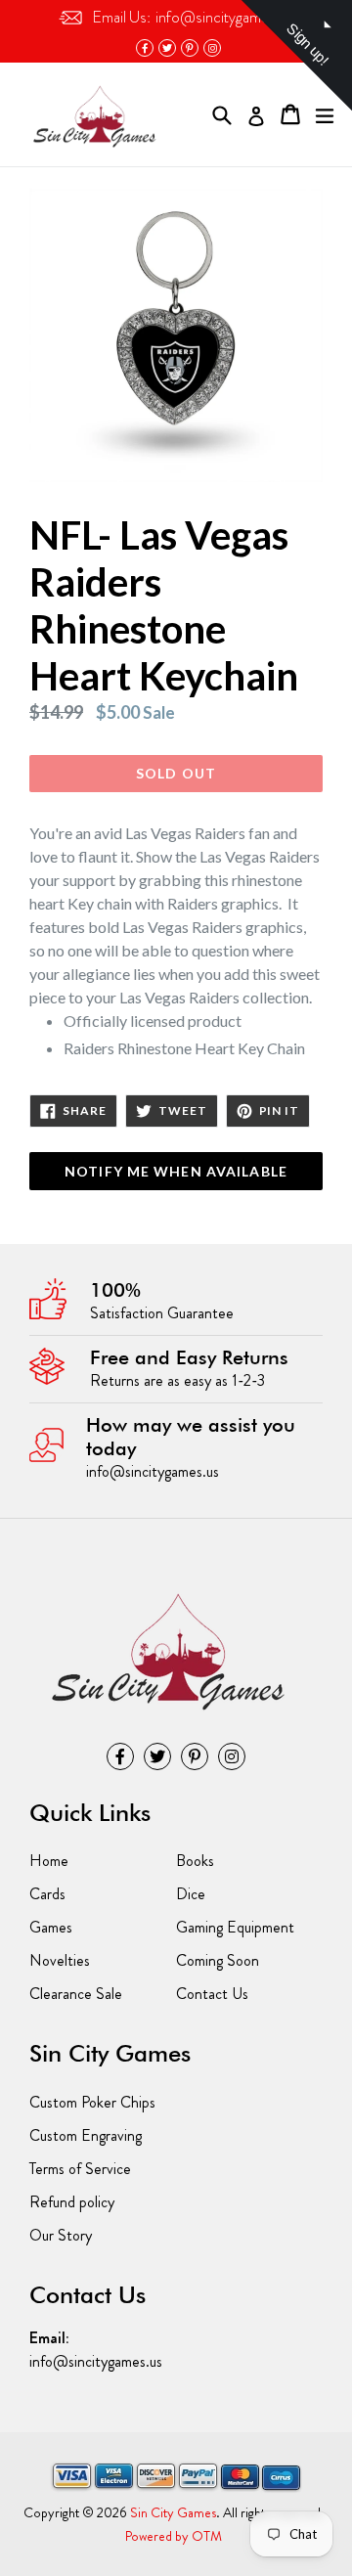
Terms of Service (80, 2169)
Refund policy (72, 2202)
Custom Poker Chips (92, 2102)
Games (51, 1927)
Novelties (60, 1960)
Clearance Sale (76, 1994)
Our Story (61, 2235)
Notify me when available (176, 1171)
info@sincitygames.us (193, 17)
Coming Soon (218, 1960)
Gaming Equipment (235, 1927)
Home (49, 1861)
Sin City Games (173, 2512)
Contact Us (212, 1994)
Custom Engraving (86, 2135)
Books (195, 1861)
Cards (47, 1894)
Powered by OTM (174, 2536)
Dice (191, 1894)
